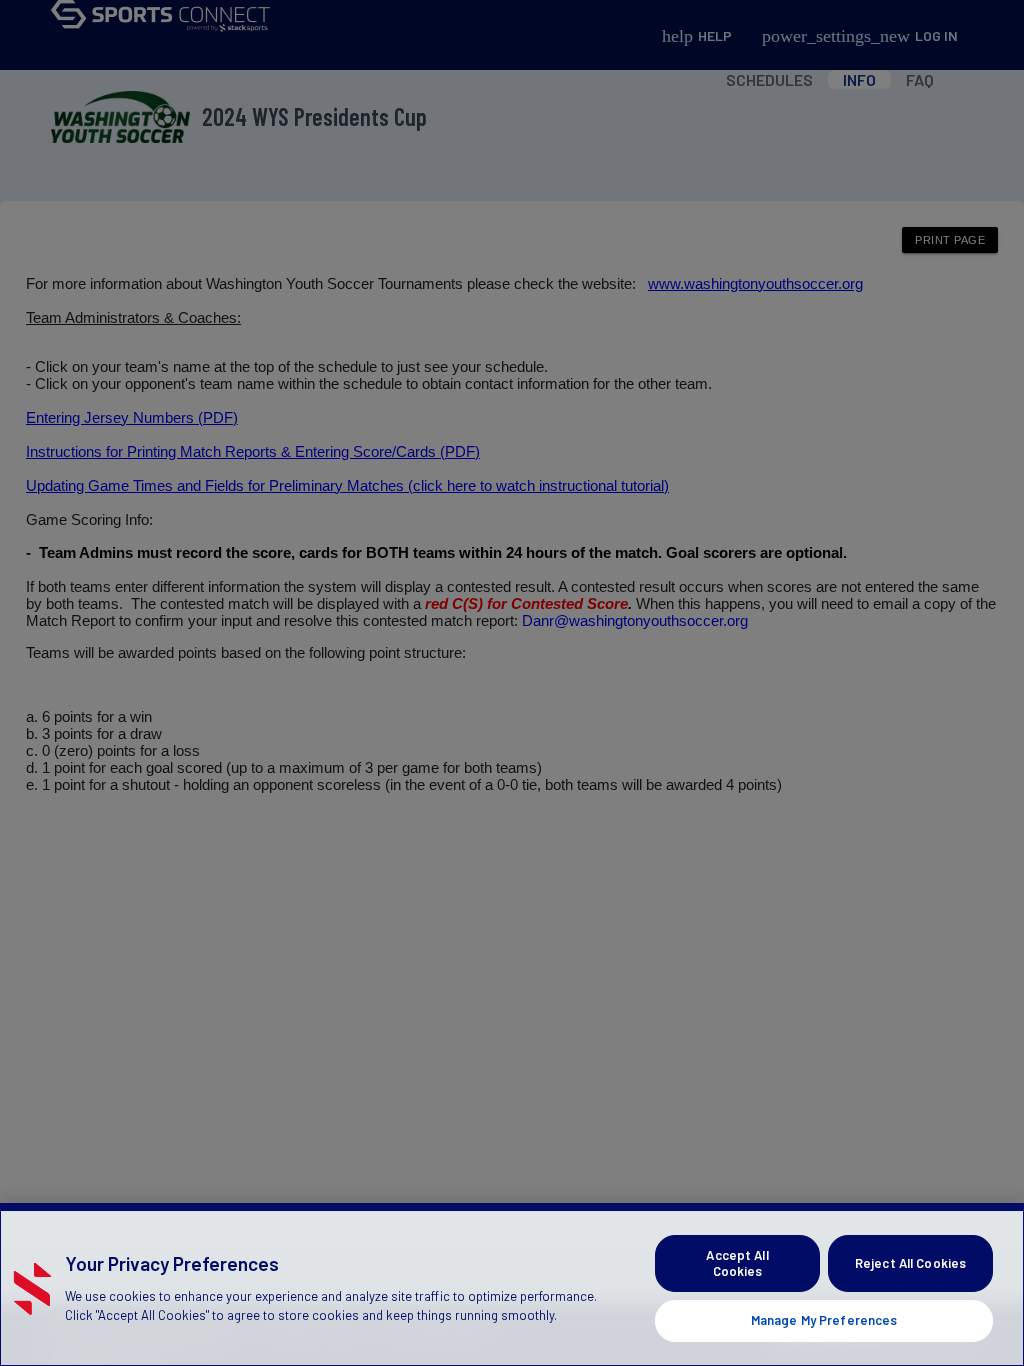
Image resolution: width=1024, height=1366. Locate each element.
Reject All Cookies (910, 1263)
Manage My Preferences (824, 1320)
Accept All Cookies (737, 1263)
